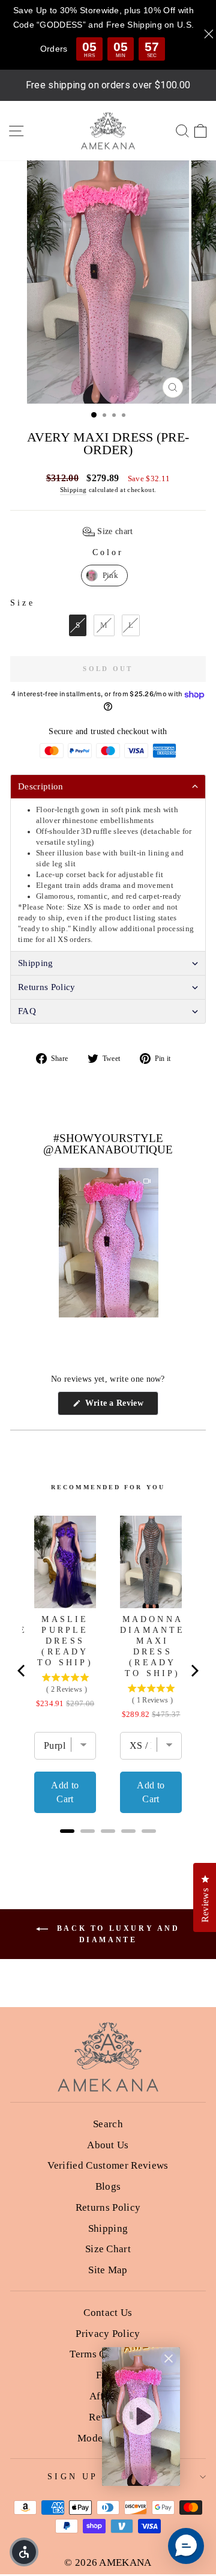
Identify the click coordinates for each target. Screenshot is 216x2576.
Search (108, 2124)
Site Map (108, 2270)
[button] (108, 532)
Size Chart (108, 2249)
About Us (108, 2145)
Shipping (73, 490)
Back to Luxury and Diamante (116, 1934)
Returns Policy (108, 2207)
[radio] (104, 576)
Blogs (108, 2186)
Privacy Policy (108, 2334)
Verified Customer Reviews (108, 2165)
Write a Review (120, 1407)
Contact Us (108, 2313)
